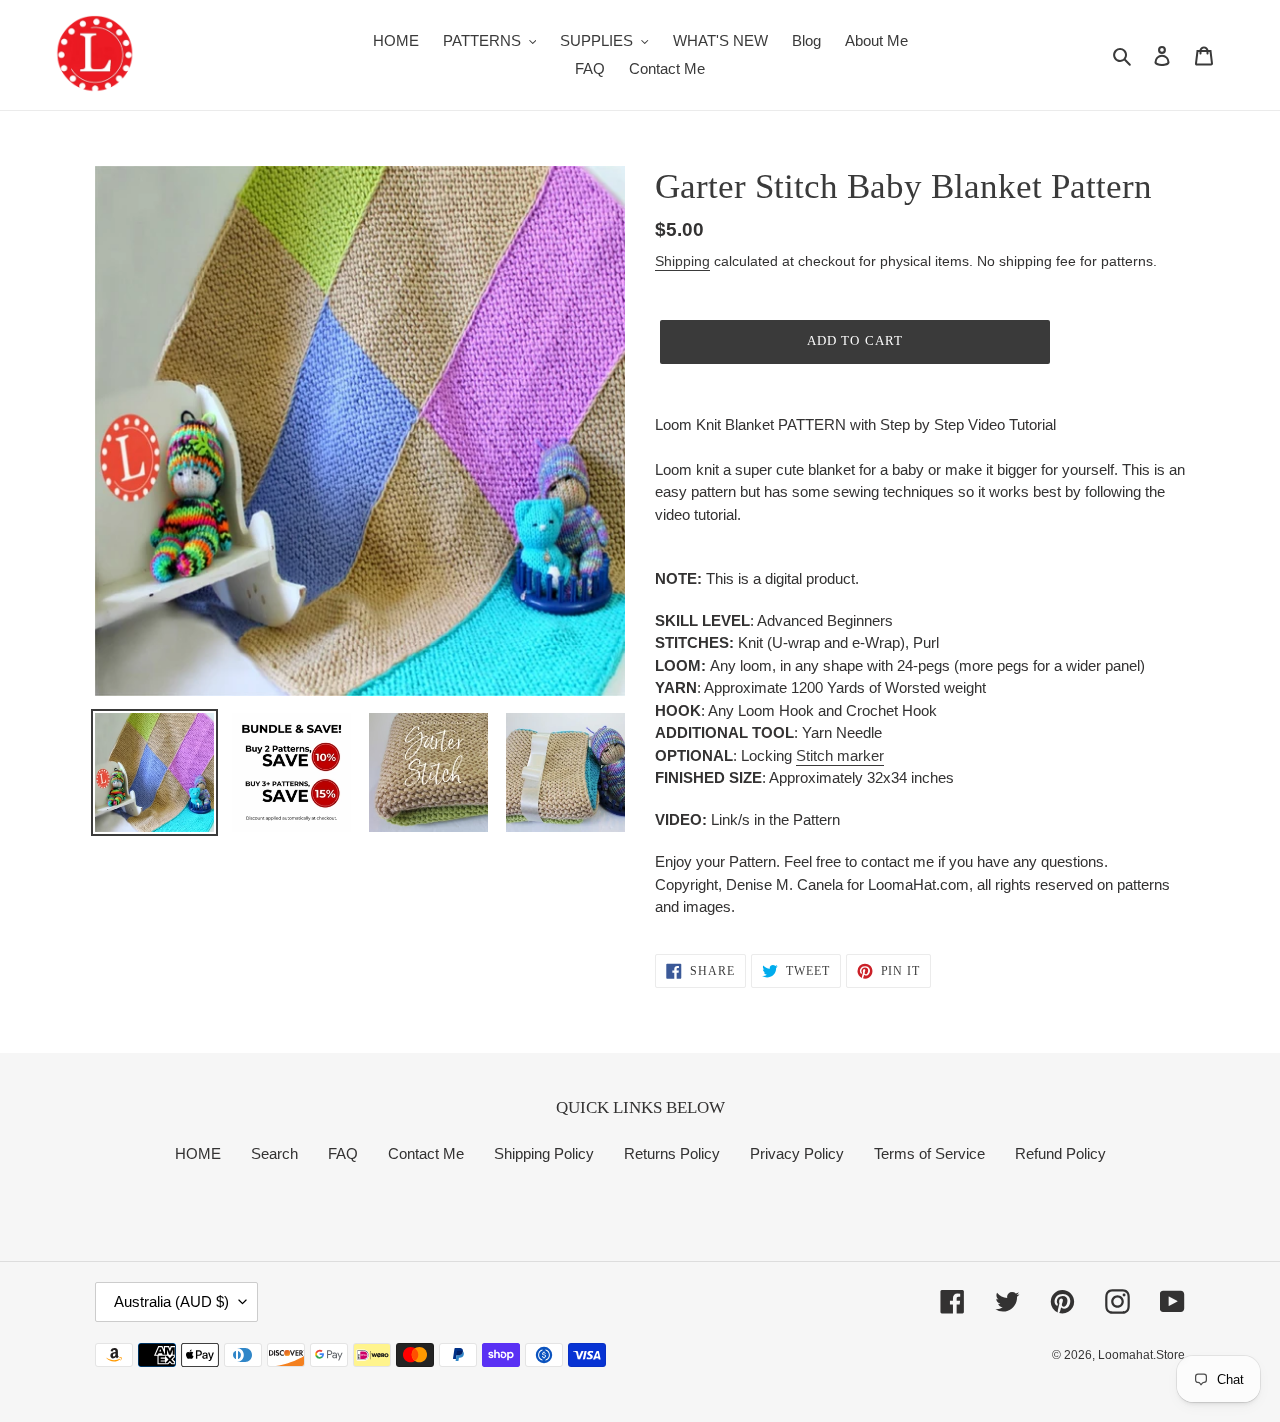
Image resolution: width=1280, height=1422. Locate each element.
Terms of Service (929, 1153)
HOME (198, 1153)
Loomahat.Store (1141, 1355)
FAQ (343, 1153)
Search (274, 1153)
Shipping (682, 261)
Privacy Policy (797, 1153)
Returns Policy (672, 1153)
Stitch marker (840, 755)
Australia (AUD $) (171, 1301)
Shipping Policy (544, 1153)
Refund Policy (1060, 1153)
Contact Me (426, 1153)
